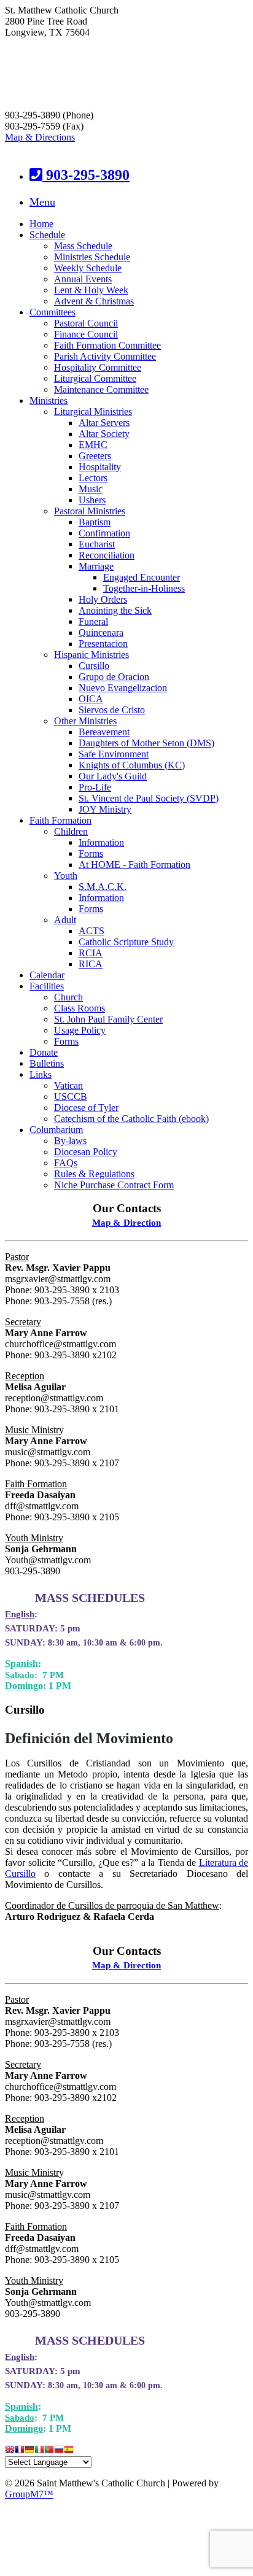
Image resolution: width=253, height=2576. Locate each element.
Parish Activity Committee (105, 356)
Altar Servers (104, 423)
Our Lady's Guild (113, 776)
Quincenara (101, 632)
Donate (44, 1052)
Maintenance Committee (101, 389)
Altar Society (104, 434)
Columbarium (56, 1130)
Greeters (95, 456)
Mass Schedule (83, 246)
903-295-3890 (86, 175)
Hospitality (100, 467)
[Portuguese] (49, 2450)
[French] (20, 2450)
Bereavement (104, 732)
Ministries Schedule (92, 257)
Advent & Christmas (94, 301)
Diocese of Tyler (86, 1108)
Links (41, 1074)
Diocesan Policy (86, 1152)
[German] (29, 2450)
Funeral (93, 621)
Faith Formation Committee (107, 345)
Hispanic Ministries (91, 655)
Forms (91, 853)
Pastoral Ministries (90, 511)
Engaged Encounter (142, 577)
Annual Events (83, 279)
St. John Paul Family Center (108, 1019)
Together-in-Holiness (144, 588)
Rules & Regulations (94, 1174)
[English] (10, 2450)
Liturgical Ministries (93, 412)
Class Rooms (80, 1008)
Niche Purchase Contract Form (114, 1185)
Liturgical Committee (95, 378)
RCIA (91, 953)
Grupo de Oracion (114, 677)
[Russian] (59, 2450)
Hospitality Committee (98, 367)
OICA (91, 699)
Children (71, 831)
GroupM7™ (29, 2494)
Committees (53, 312)
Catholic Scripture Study (126, 942)
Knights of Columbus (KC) (132, 765)
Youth (66, 876)
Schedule (47, 235)
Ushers (92, 500)
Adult (65, 920)
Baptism (95, 522)
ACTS (91, 931)
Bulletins (47, 1063)
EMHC (93, 445)
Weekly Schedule (88, 268)
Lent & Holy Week (91, 290)
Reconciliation (107, 555)
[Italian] (39, 2450)
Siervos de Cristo (112, 710)
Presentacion (103, 644)
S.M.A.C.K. (103, 887)
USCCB (71, 1097)
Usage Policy (80, 1030)
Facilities (47, 986)
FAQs (66, 1163)
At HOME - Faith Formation (134, 864)
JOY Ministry (105, 809)
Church (68, 997)
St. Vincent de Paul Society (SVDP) (149, 798)
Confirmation (104, 533)
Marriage (96, 566)
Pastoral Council (86, 323)
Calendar (47, 975)
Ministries (49, 400)
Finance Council (86, 334)
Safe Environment (114, 754)
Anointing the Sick (115, 610)
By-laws (70, 1141)
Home (41, 224)
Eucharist (97, 544)
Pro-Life (95, 787)
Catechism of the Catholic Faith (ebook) (131, 1119)
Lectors (93, 478)
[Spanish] (69, 2450)
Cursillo (94, 666)
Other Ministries (85, 721)
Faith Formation (60, 820)
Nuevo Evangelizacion (123, 688)
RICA (91, 964)
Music (91, 489)
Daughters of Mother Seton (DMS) (146, 743)
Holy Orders (103, 599)
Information (101, 842)
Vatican (68, 1085)
